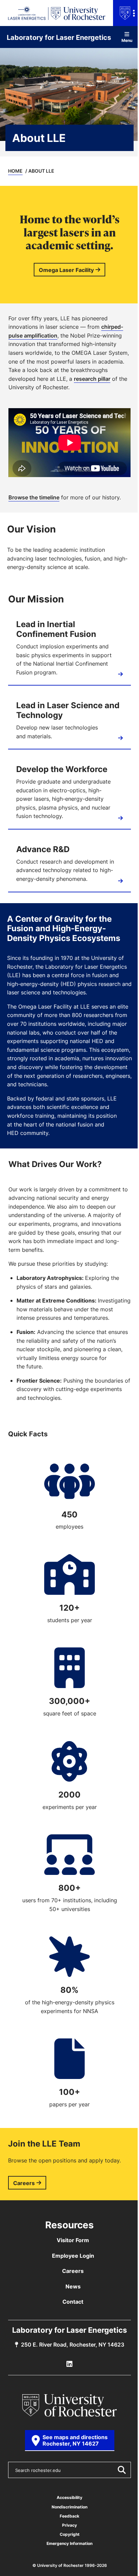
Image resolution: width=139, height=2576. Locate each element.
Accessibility (69, 2497)
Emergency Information (69, 2543)
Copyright (70, 2534)
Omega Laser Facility (66, 270)
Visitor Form (73, 2240)
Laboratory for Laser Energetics (59, 37)
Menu (127, 40)
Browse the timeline (34, 497)
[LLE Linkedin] (69, 2364)
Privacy (69, 2525)
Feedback (69, 2516)
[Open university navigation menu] (126, 13)
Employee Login (73, 2256)
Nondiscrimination (69, 2507)
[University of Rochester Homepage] (69, 2405)
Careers (24, 2183)
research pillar (92, 379)
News (73, 2286)
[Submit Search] (121, 2470)
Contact (73, 2302)
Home (15, 171)
